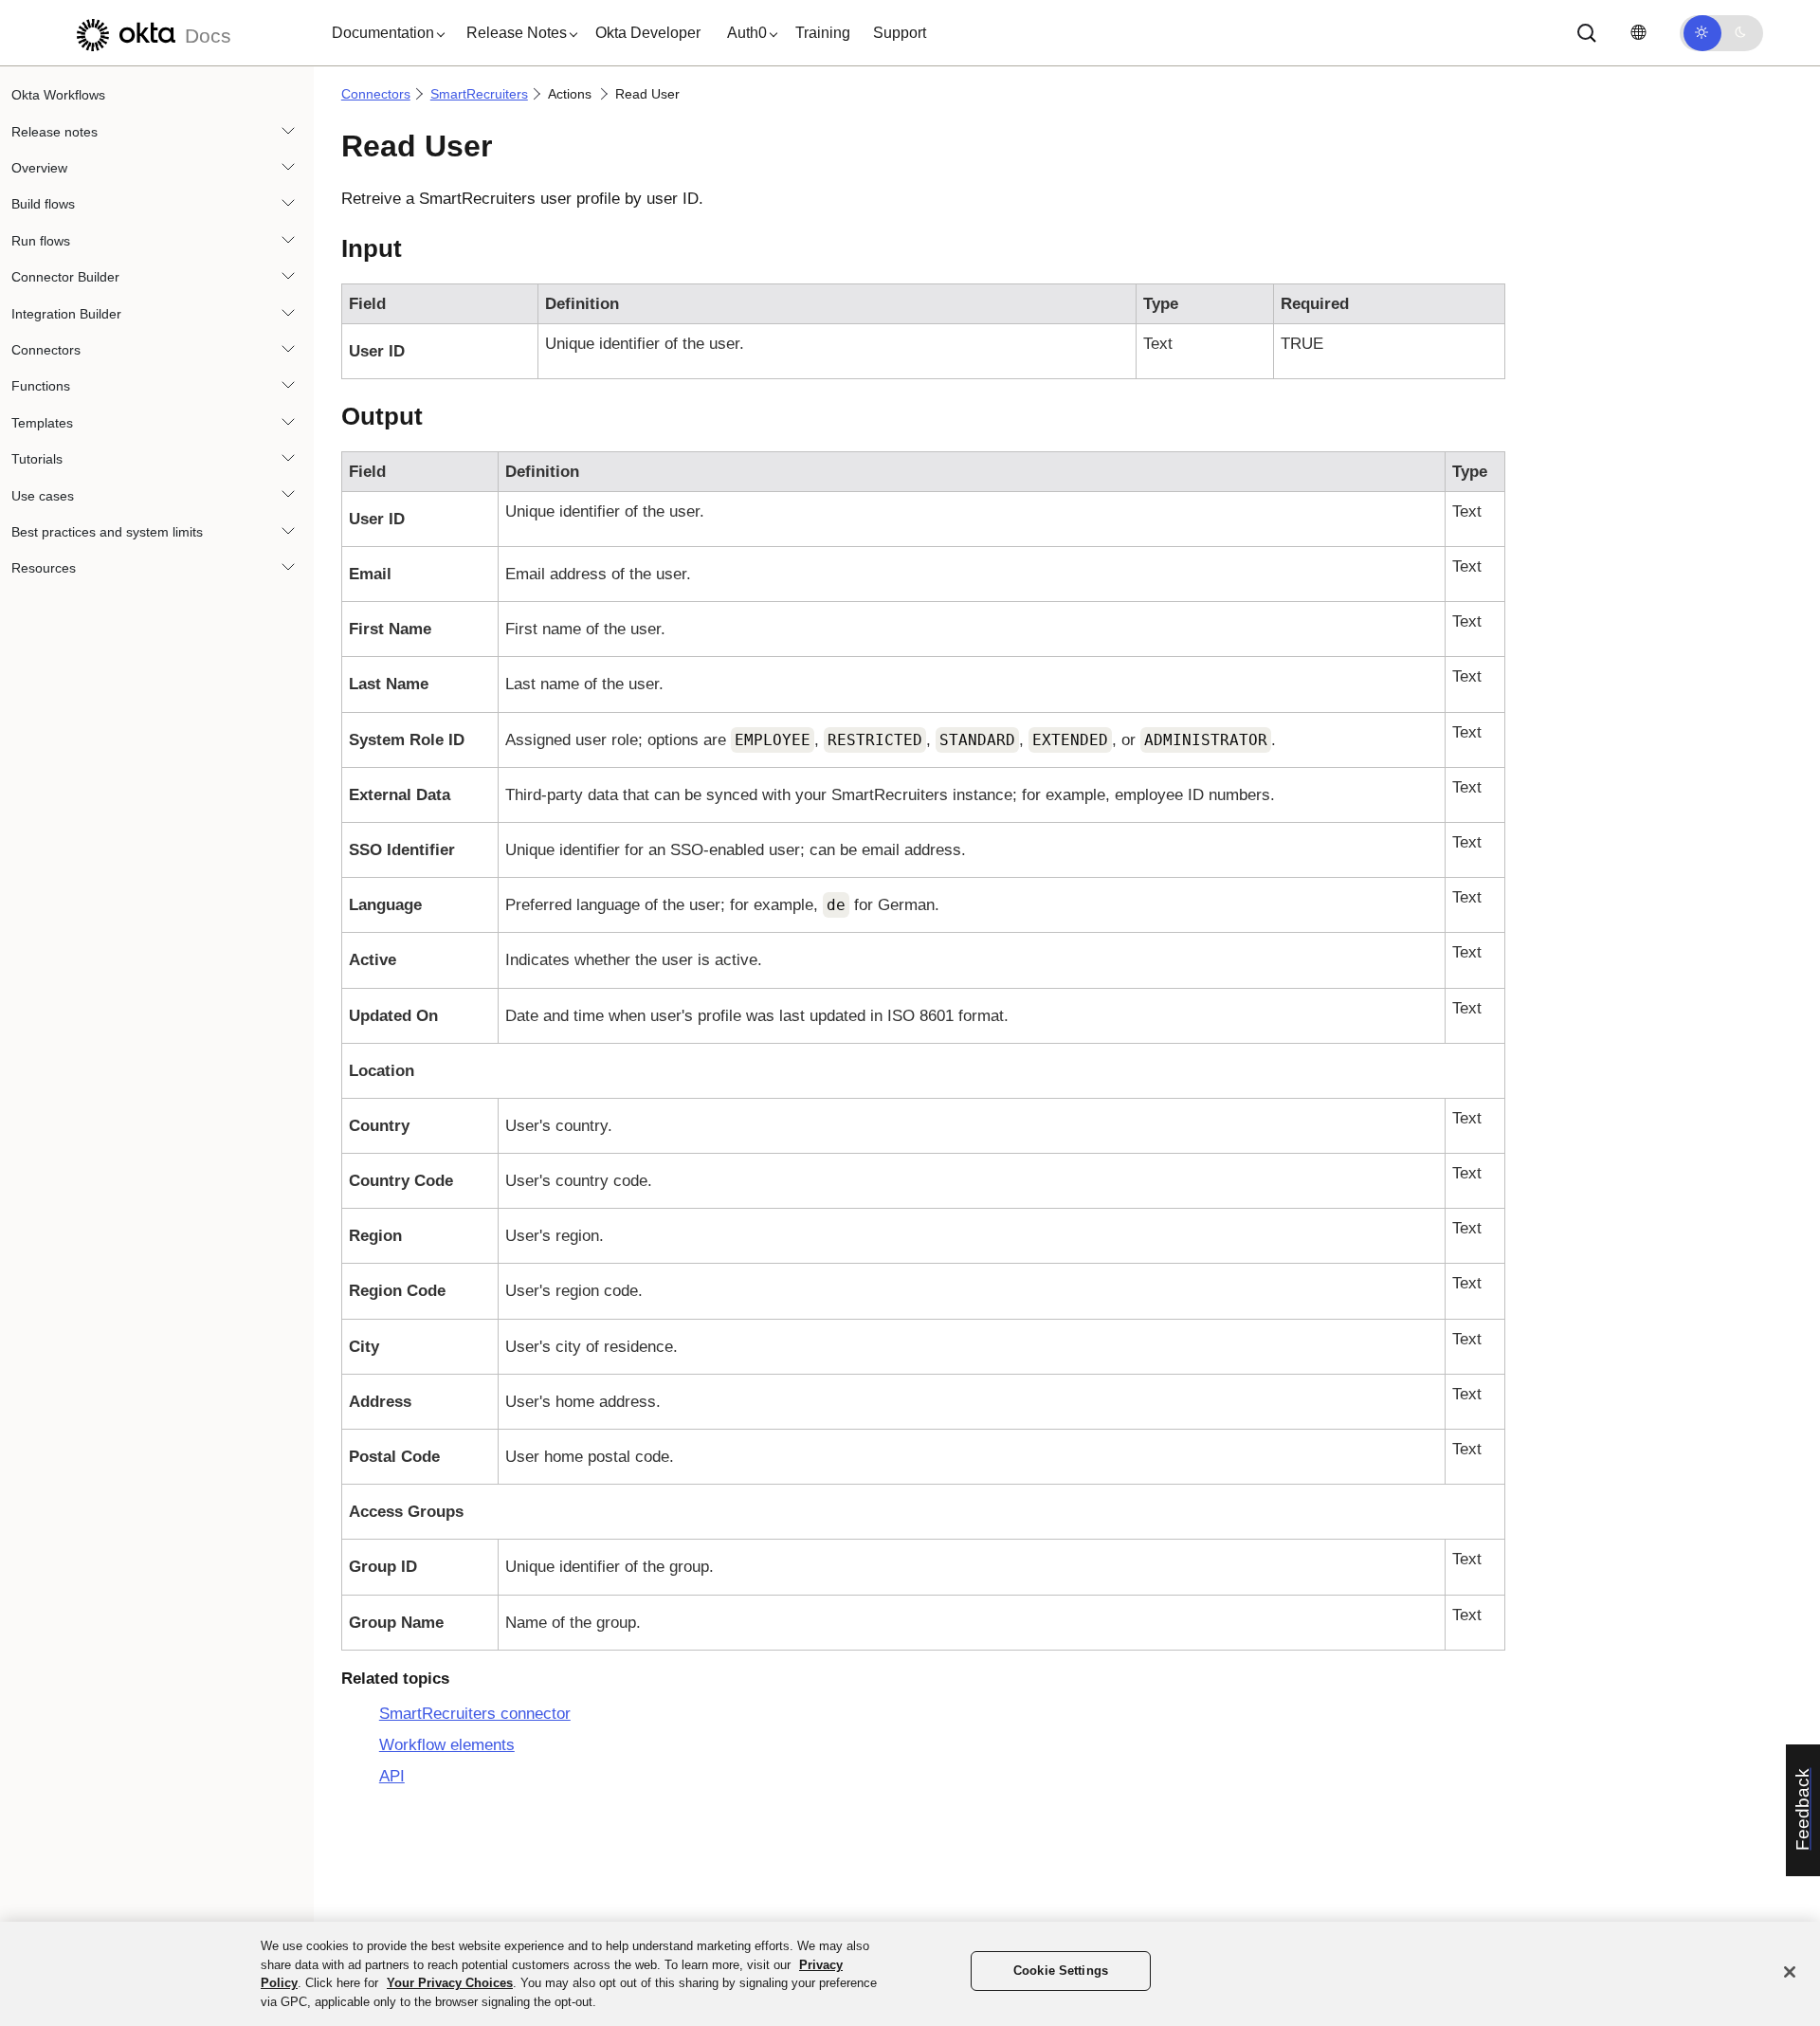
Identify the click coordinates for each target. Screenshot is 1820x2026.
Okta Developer (648, 33)
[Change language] (1638, 33)
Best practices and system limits (107, 532)
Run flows (41, 241)
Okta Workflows (58, 95)
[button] (384, 33)
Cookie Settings (1061, 1971)
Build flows (43, 204)
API (392, 1776)
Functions (41, 386)
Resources (44, 568)
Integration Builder (66, 313)
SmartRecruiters (479, 94)
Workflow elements (447, 1745)
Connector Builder (65, 277)
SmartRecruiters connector (475, 1714)
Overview (39, 168)
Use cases (43, 495)
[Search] (1587, 33)
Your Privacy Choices (450, 1983)
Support (900, 33)
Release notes (55, 131)
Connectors (46, 350)
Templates (42, 423)
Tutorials (37, 459)
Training (823, 33)
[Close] (1790, 1972)
